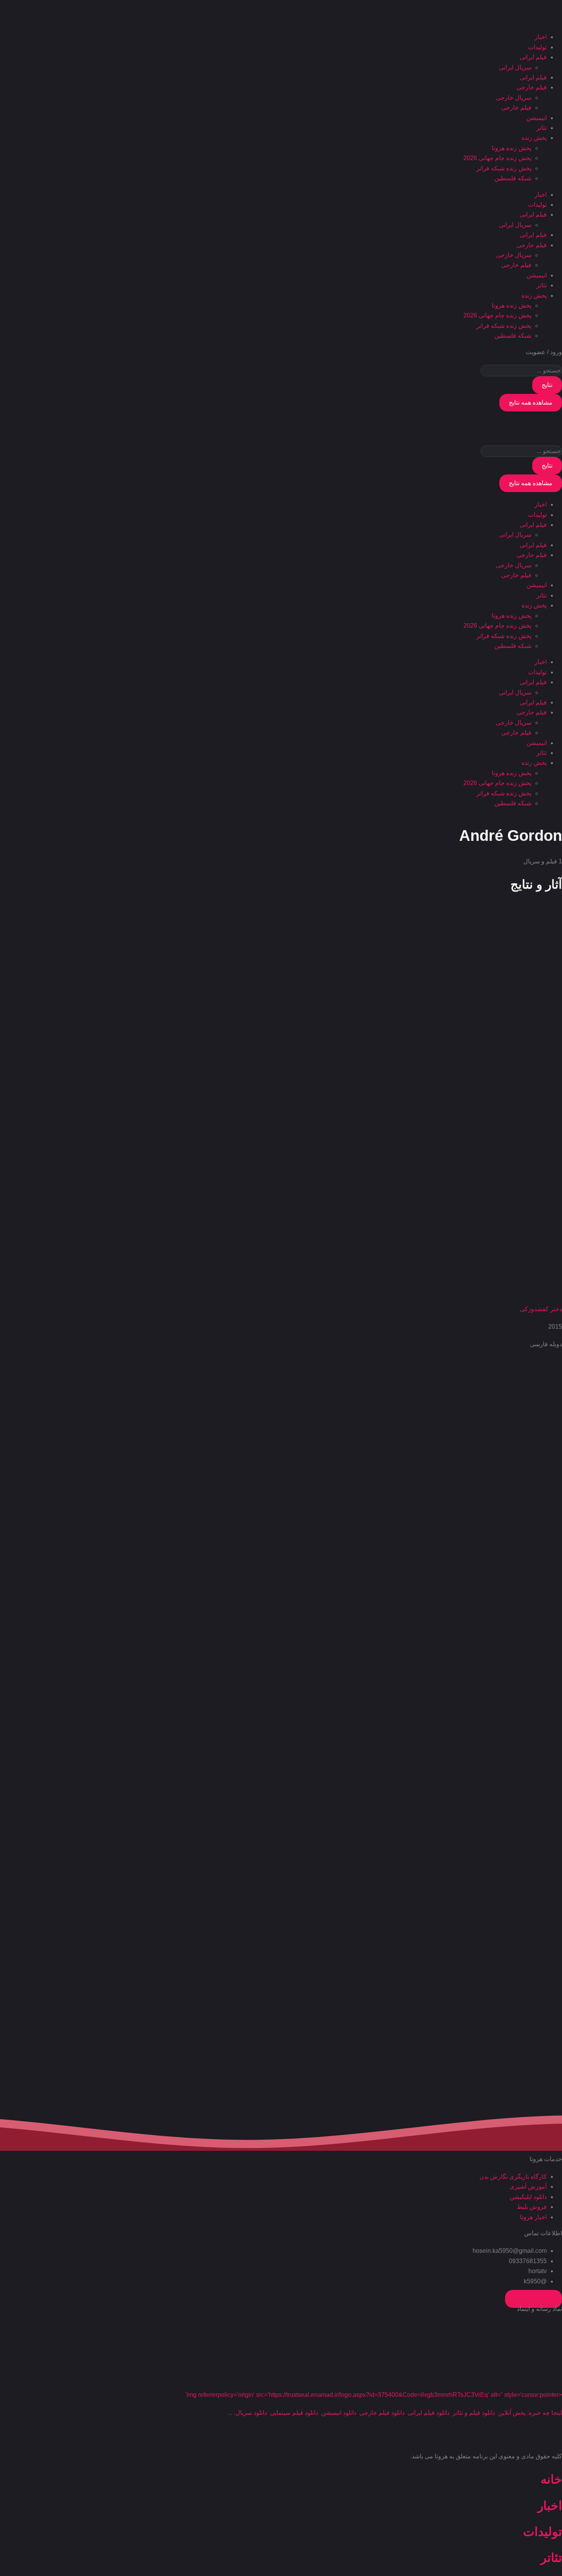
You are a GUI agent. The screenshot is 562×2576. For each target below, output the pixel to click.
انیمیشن (537, 118)
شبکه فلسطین (513, 178)
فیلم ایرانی (533, 57)
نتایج (547, 385)
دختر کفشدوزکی (541, 1309)
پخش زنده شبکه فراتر (504, 168)
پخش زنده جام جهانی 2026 (497, 158)
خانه (551, 2479)
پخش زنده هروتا (512, 148)
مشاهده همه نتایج (531, 402)
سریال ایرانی (515, 67)
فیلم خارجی (532, 87)
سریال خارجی (514, 98)
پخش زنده (534, 138)
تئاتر (542, 128)
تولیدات (537, 47)
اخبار (541, 37)
